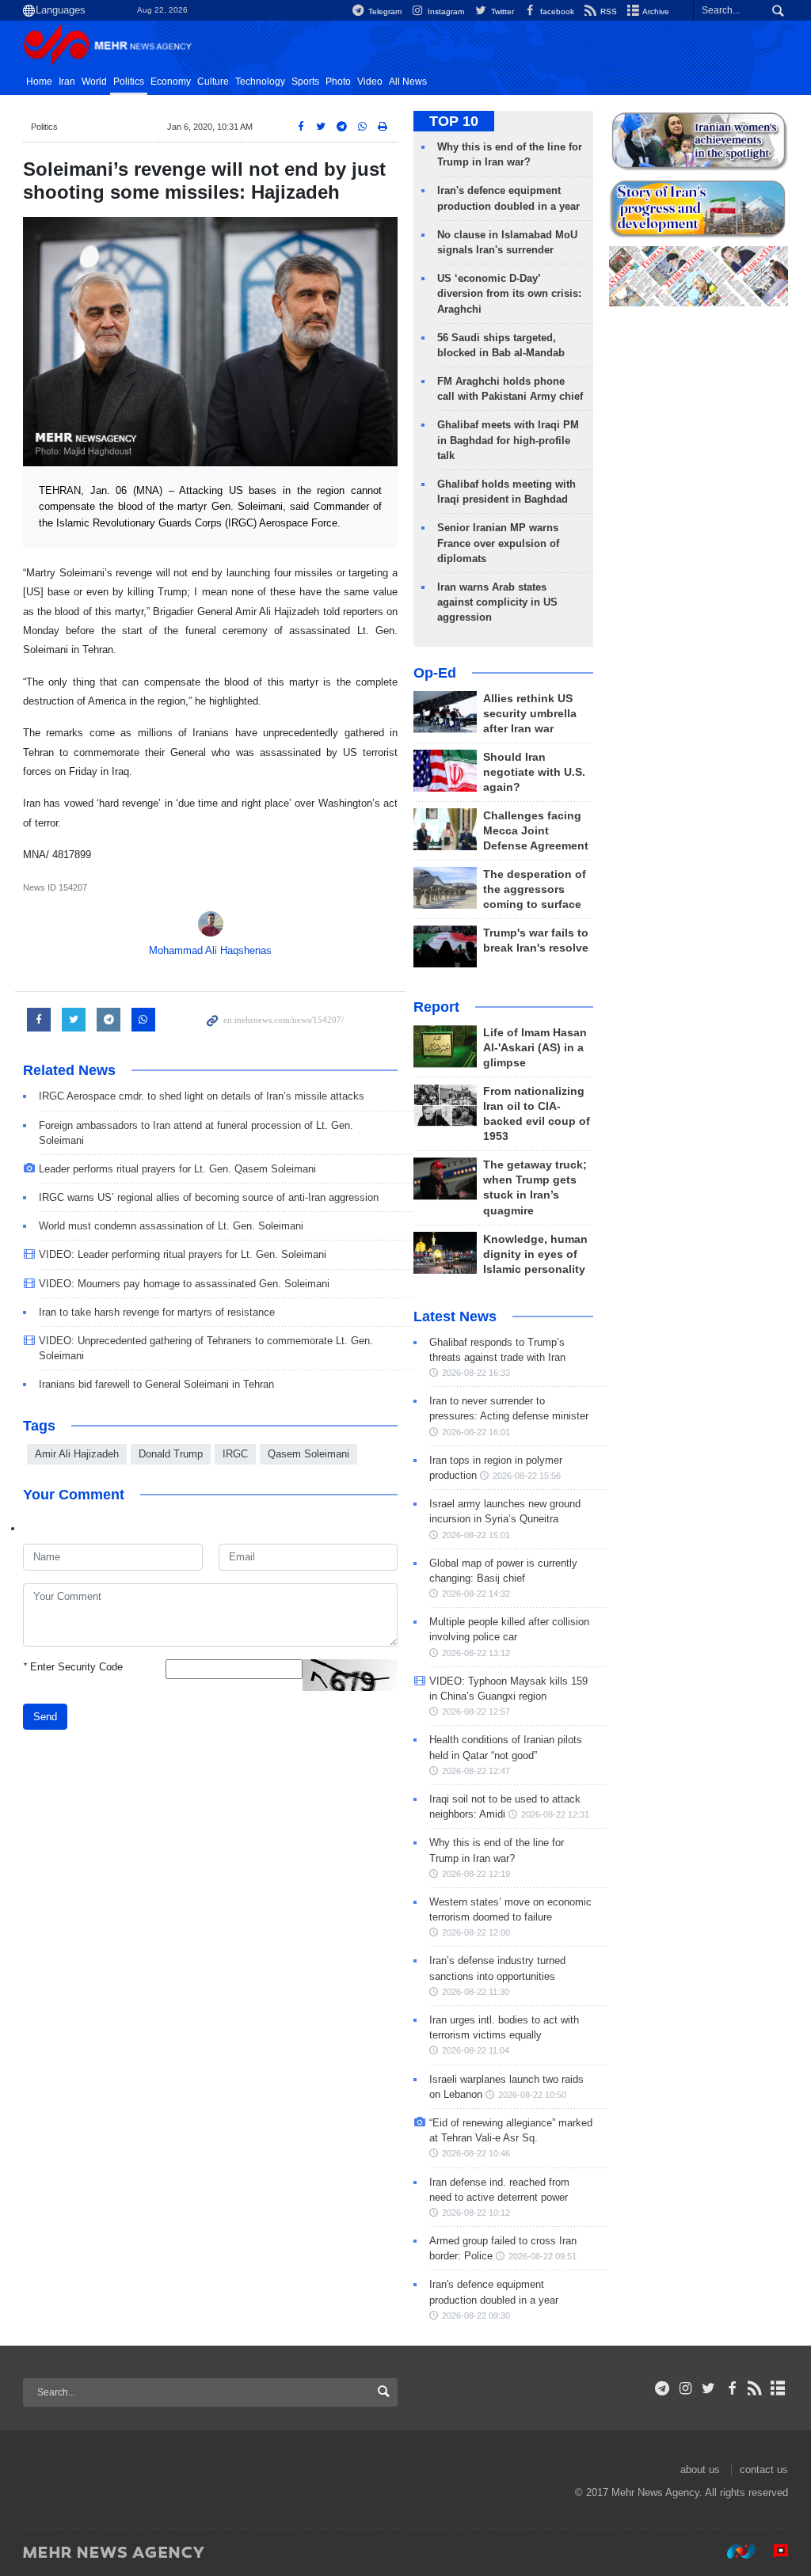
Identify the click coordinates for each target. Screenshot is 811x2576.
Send (45, 1717)
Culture (213, 82)
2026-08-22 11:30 (476, 1992)
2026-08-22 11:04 (476, 2050)
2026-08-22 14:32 (476, 1594)
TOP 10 (454, 121)
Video (370, 82)
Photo (338, 82)
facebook (556, 11)
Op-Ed (435, 673)
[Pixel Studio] (773, 2551)
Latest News (455, 1316)
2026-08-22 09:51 (543, 2256)
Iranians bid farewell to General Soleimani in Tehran (156, 1384)
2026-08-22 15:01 (476, 1535)
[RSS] (755, 2388)
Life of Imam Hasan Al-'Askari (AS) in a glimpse (535, 1048)
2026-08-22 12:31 (555, 1814)
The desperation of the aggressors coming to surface (535, 889)
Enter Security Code (73, 1667)
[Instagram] (685, 2388)
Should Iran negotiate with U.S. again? (534, 772)
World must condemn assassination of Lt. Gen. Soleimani (171, 1226)
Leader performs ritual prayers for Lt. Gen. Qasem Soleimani (177, 1169)
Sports (305, 82)
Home (39, 82)
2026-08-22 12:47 (476, 1771)
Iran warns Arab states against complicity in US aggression (497, 602)
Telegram (384, 11)
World (94, 82)
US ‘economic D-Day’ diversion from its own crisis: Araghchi (509, 293)
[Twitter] (708, 2388)
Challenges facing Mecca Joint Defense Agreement (536, 831)
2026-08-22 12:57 (476, 1712)
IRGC (235, 1454)
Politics (129, 82)
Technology (260, 82)
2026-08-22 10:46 (476, 2153)
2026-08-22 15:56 (527, 1476)
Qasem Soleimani (308, 1454)
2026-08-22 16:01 (476, 1432)
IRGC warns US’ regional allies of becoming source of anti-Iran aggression (209, 1197)
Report (436, 1007)
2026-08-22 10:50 (532, 2095)
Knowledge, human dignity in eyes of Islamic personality (535, 1254)
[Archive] (778, 2388)
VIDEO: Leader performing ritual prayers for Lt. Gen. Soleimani (183, 1254)
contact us (764, 2470)
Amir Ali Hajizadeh (77, 1454)
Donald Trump (171, 1454)
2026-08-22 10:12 (476, 2213)
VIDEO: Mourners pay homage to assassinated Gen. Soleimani (184, 1284)
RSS (607, 11)
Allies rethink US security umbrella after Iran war (530, 714)
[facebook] (731, 2388)
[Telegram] (663, 2388)
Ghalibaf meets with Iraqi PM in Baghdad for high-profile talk (508, 440)
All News (408, 82)
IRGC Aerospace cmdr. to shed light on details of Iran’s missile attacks (202, 1096)
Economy (171, 82)
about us (700, 2470)
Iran (67, 82)
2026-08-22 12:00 (476, 1932)
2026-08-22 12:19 (476, 1874)
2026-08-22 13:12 (476, 1653)
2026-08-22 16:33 (476, 1373)
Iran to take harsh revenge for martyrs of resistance (157, 1312)
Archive (655, 11)
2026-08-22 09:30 (476, 2316)
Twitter (501, 11)
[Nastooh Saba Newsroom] (733, 2551)
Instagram (445, 11)
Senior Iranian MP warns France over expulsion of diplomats (498, 543)
